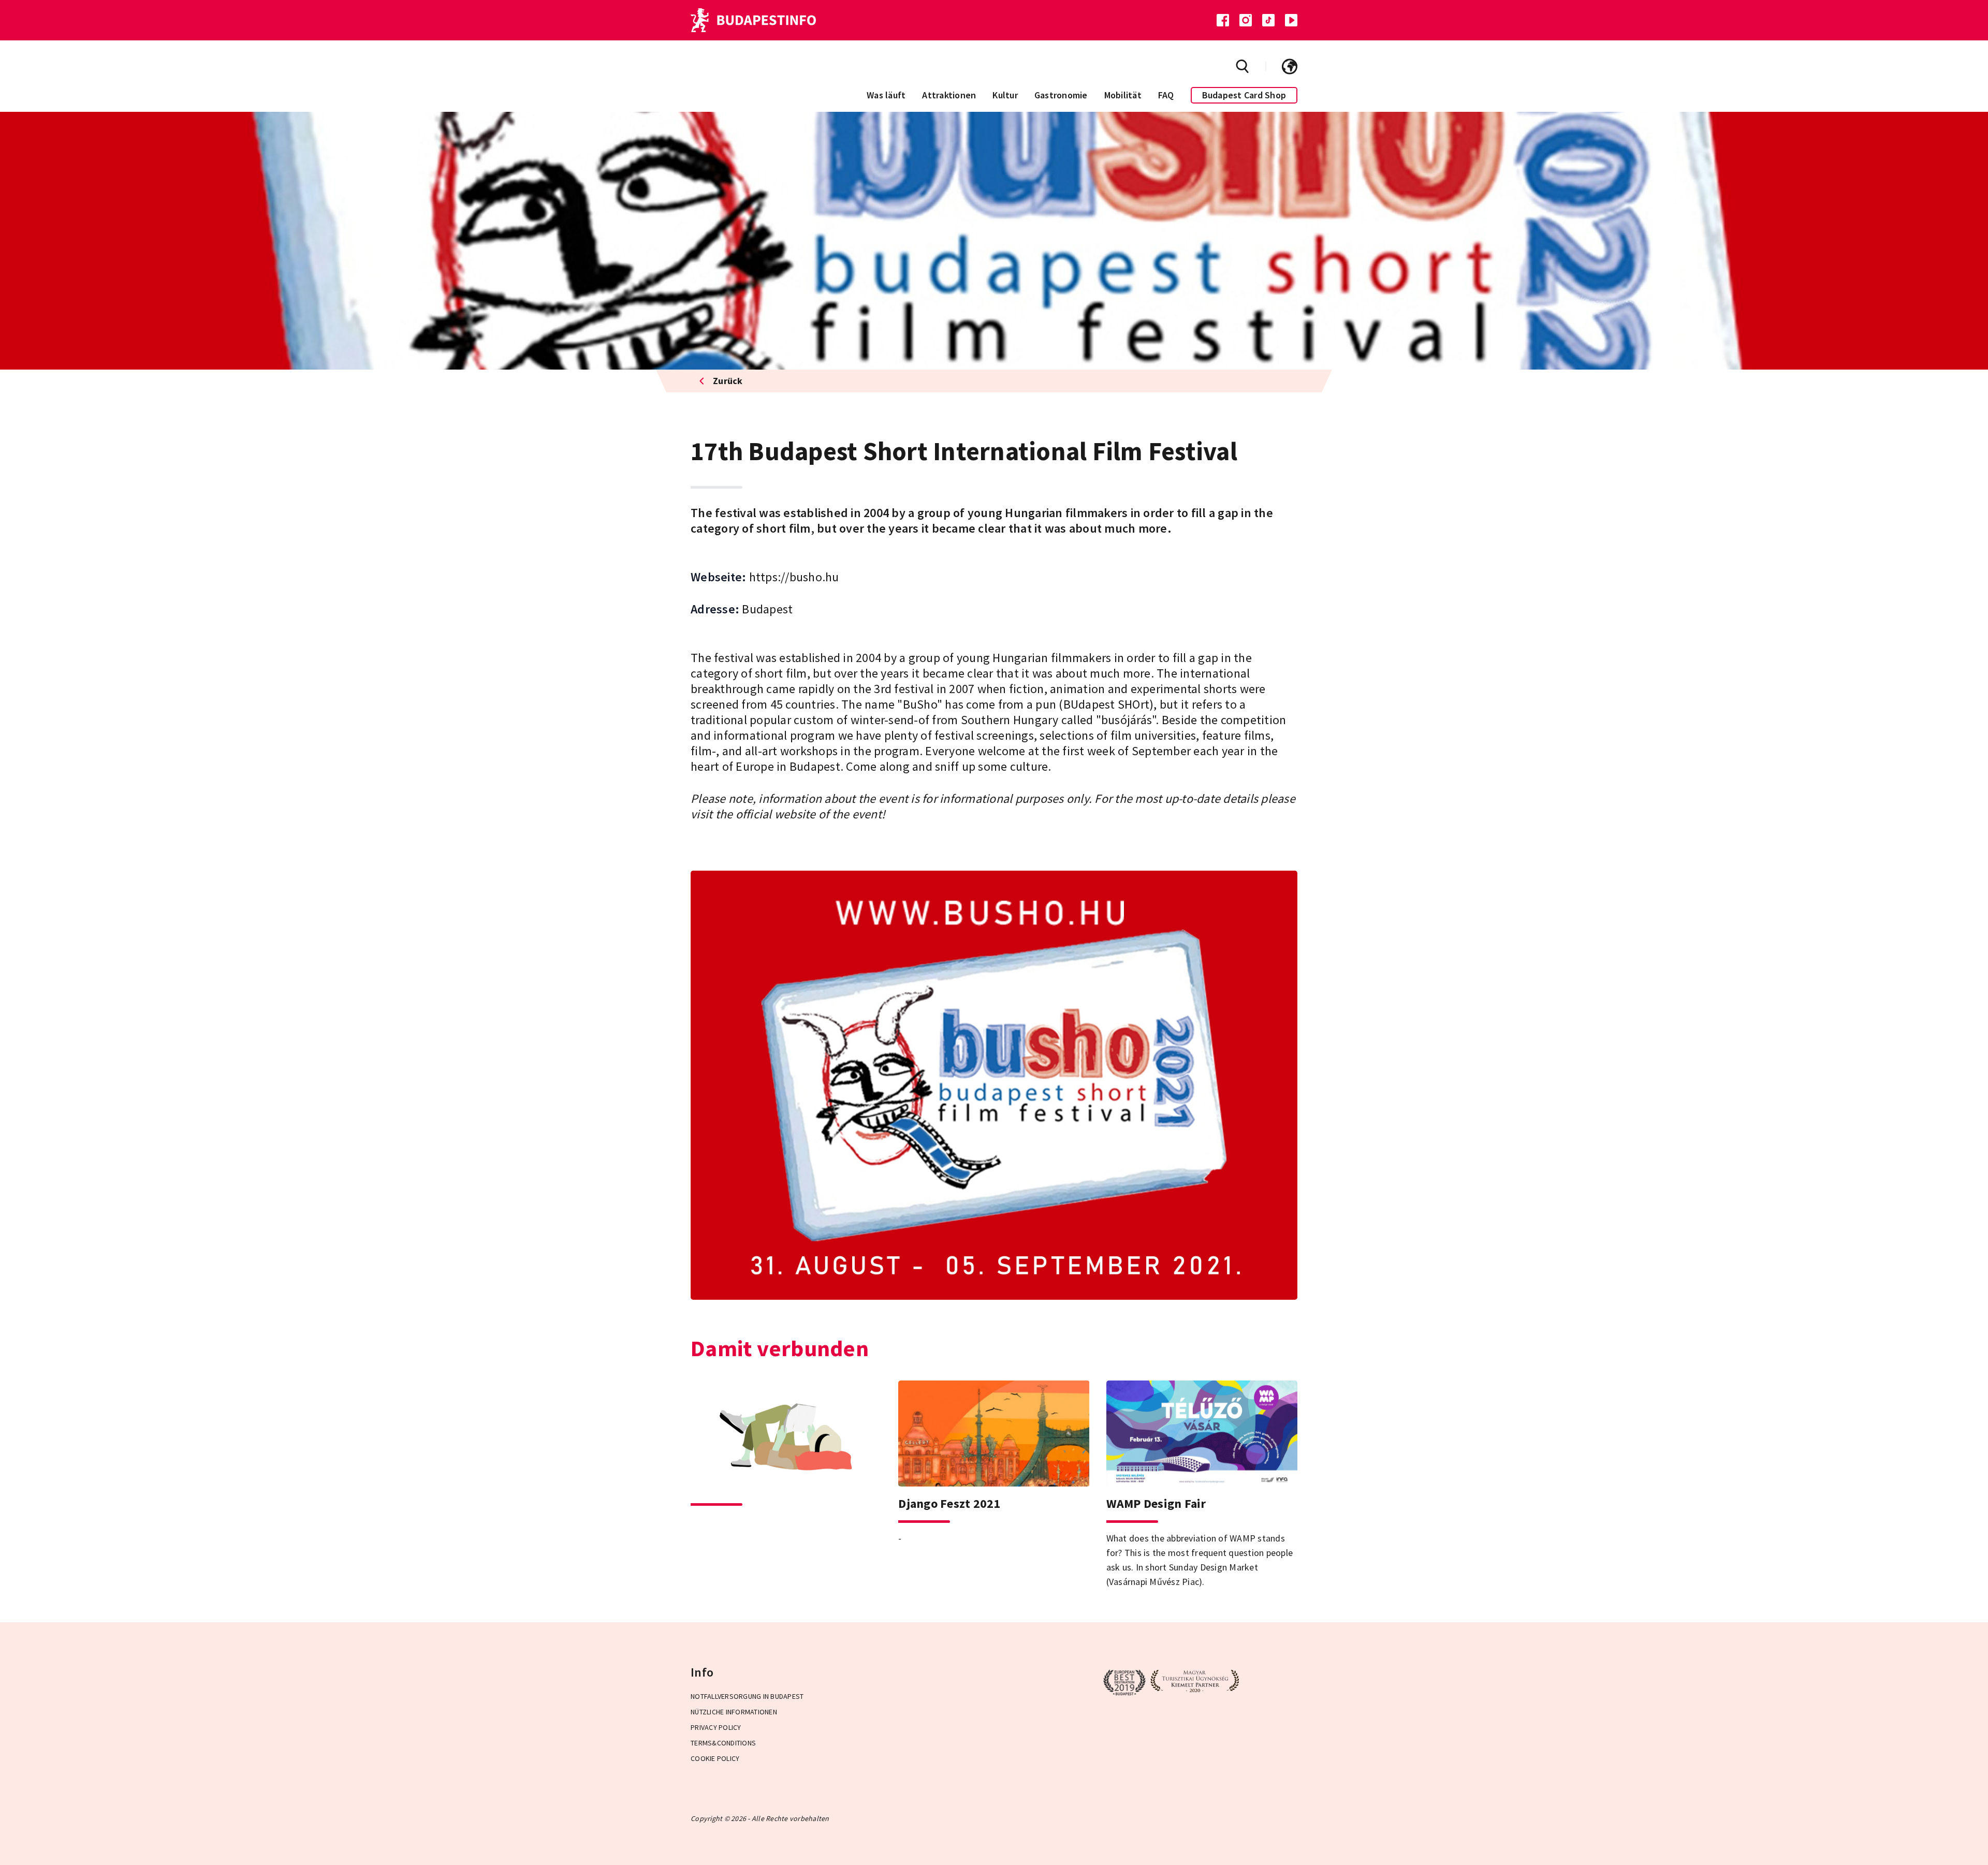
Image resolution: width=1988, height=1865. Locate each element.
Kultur (1005, 95)
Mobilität (1123, 95)
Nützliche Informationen (734, 1712)
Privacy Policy (716, 1727)
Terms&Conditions (723, 1743)
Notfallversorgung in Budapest (747, 1696)
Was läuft (886, 95)
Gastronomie (1061, 95)
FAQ (1166, 95)
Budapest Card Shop (1244, 95)
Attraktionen (949, 95)
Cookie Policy (715, 1758)
